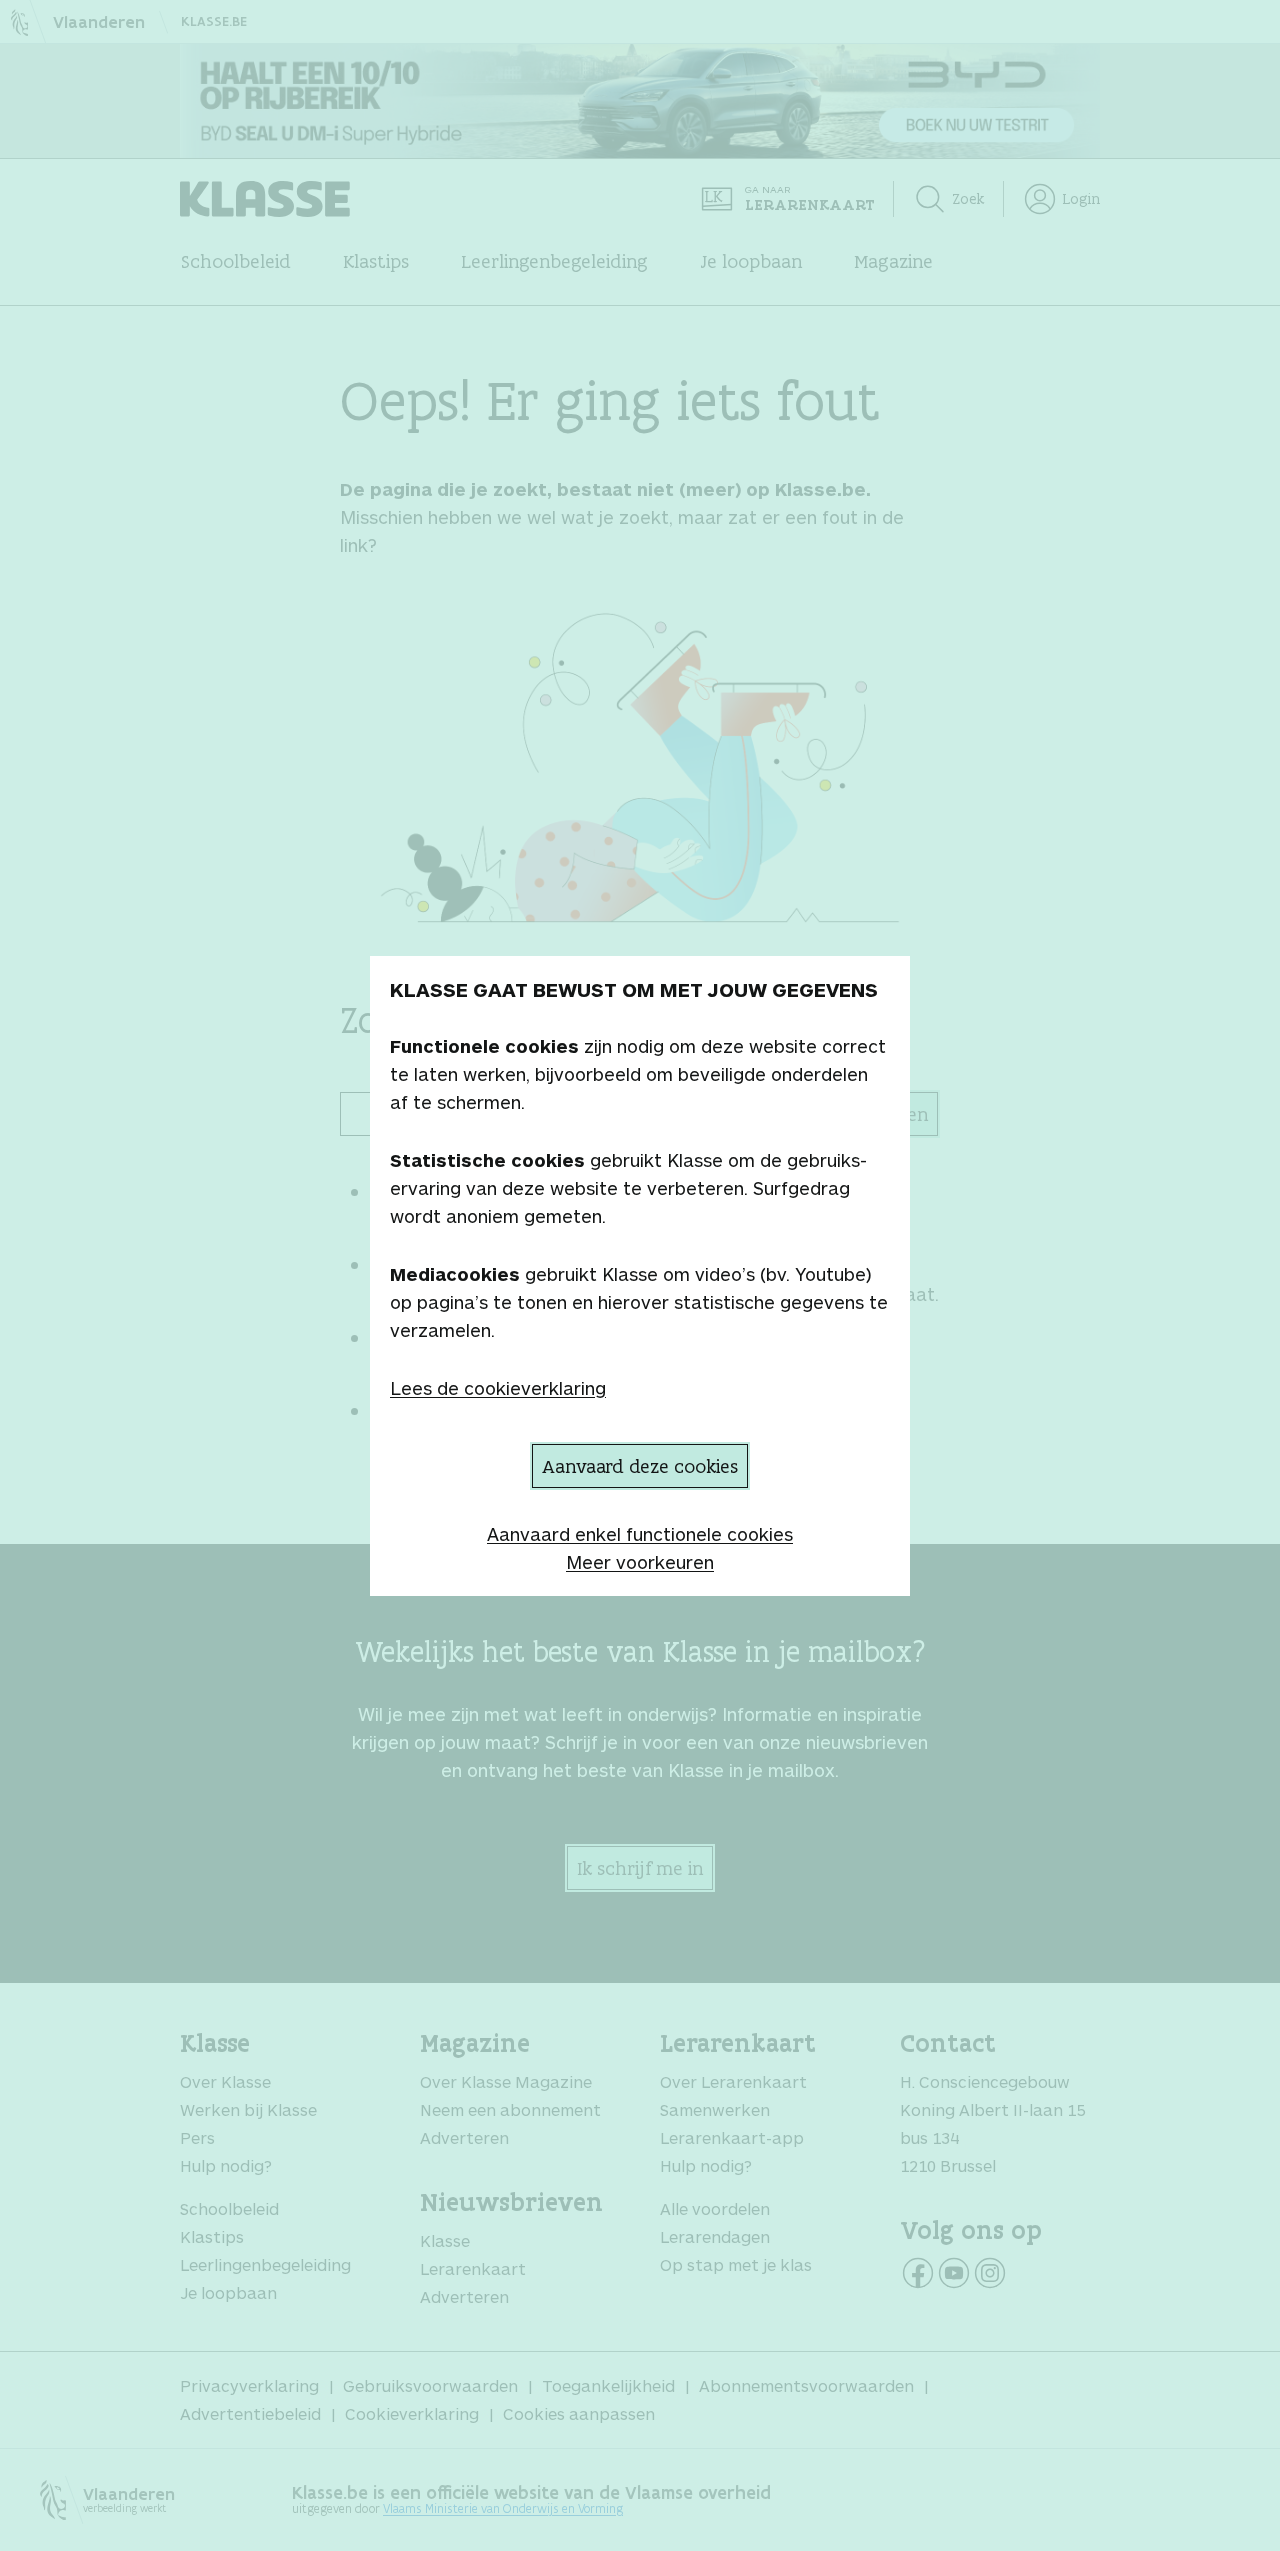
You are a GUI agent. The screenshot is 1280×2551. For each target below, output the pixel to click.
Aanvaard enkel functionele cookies (640, 1534)
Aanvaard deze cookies (640, 1466)
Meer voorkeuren (640, 1562)
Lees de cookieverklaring (498, 1388)
